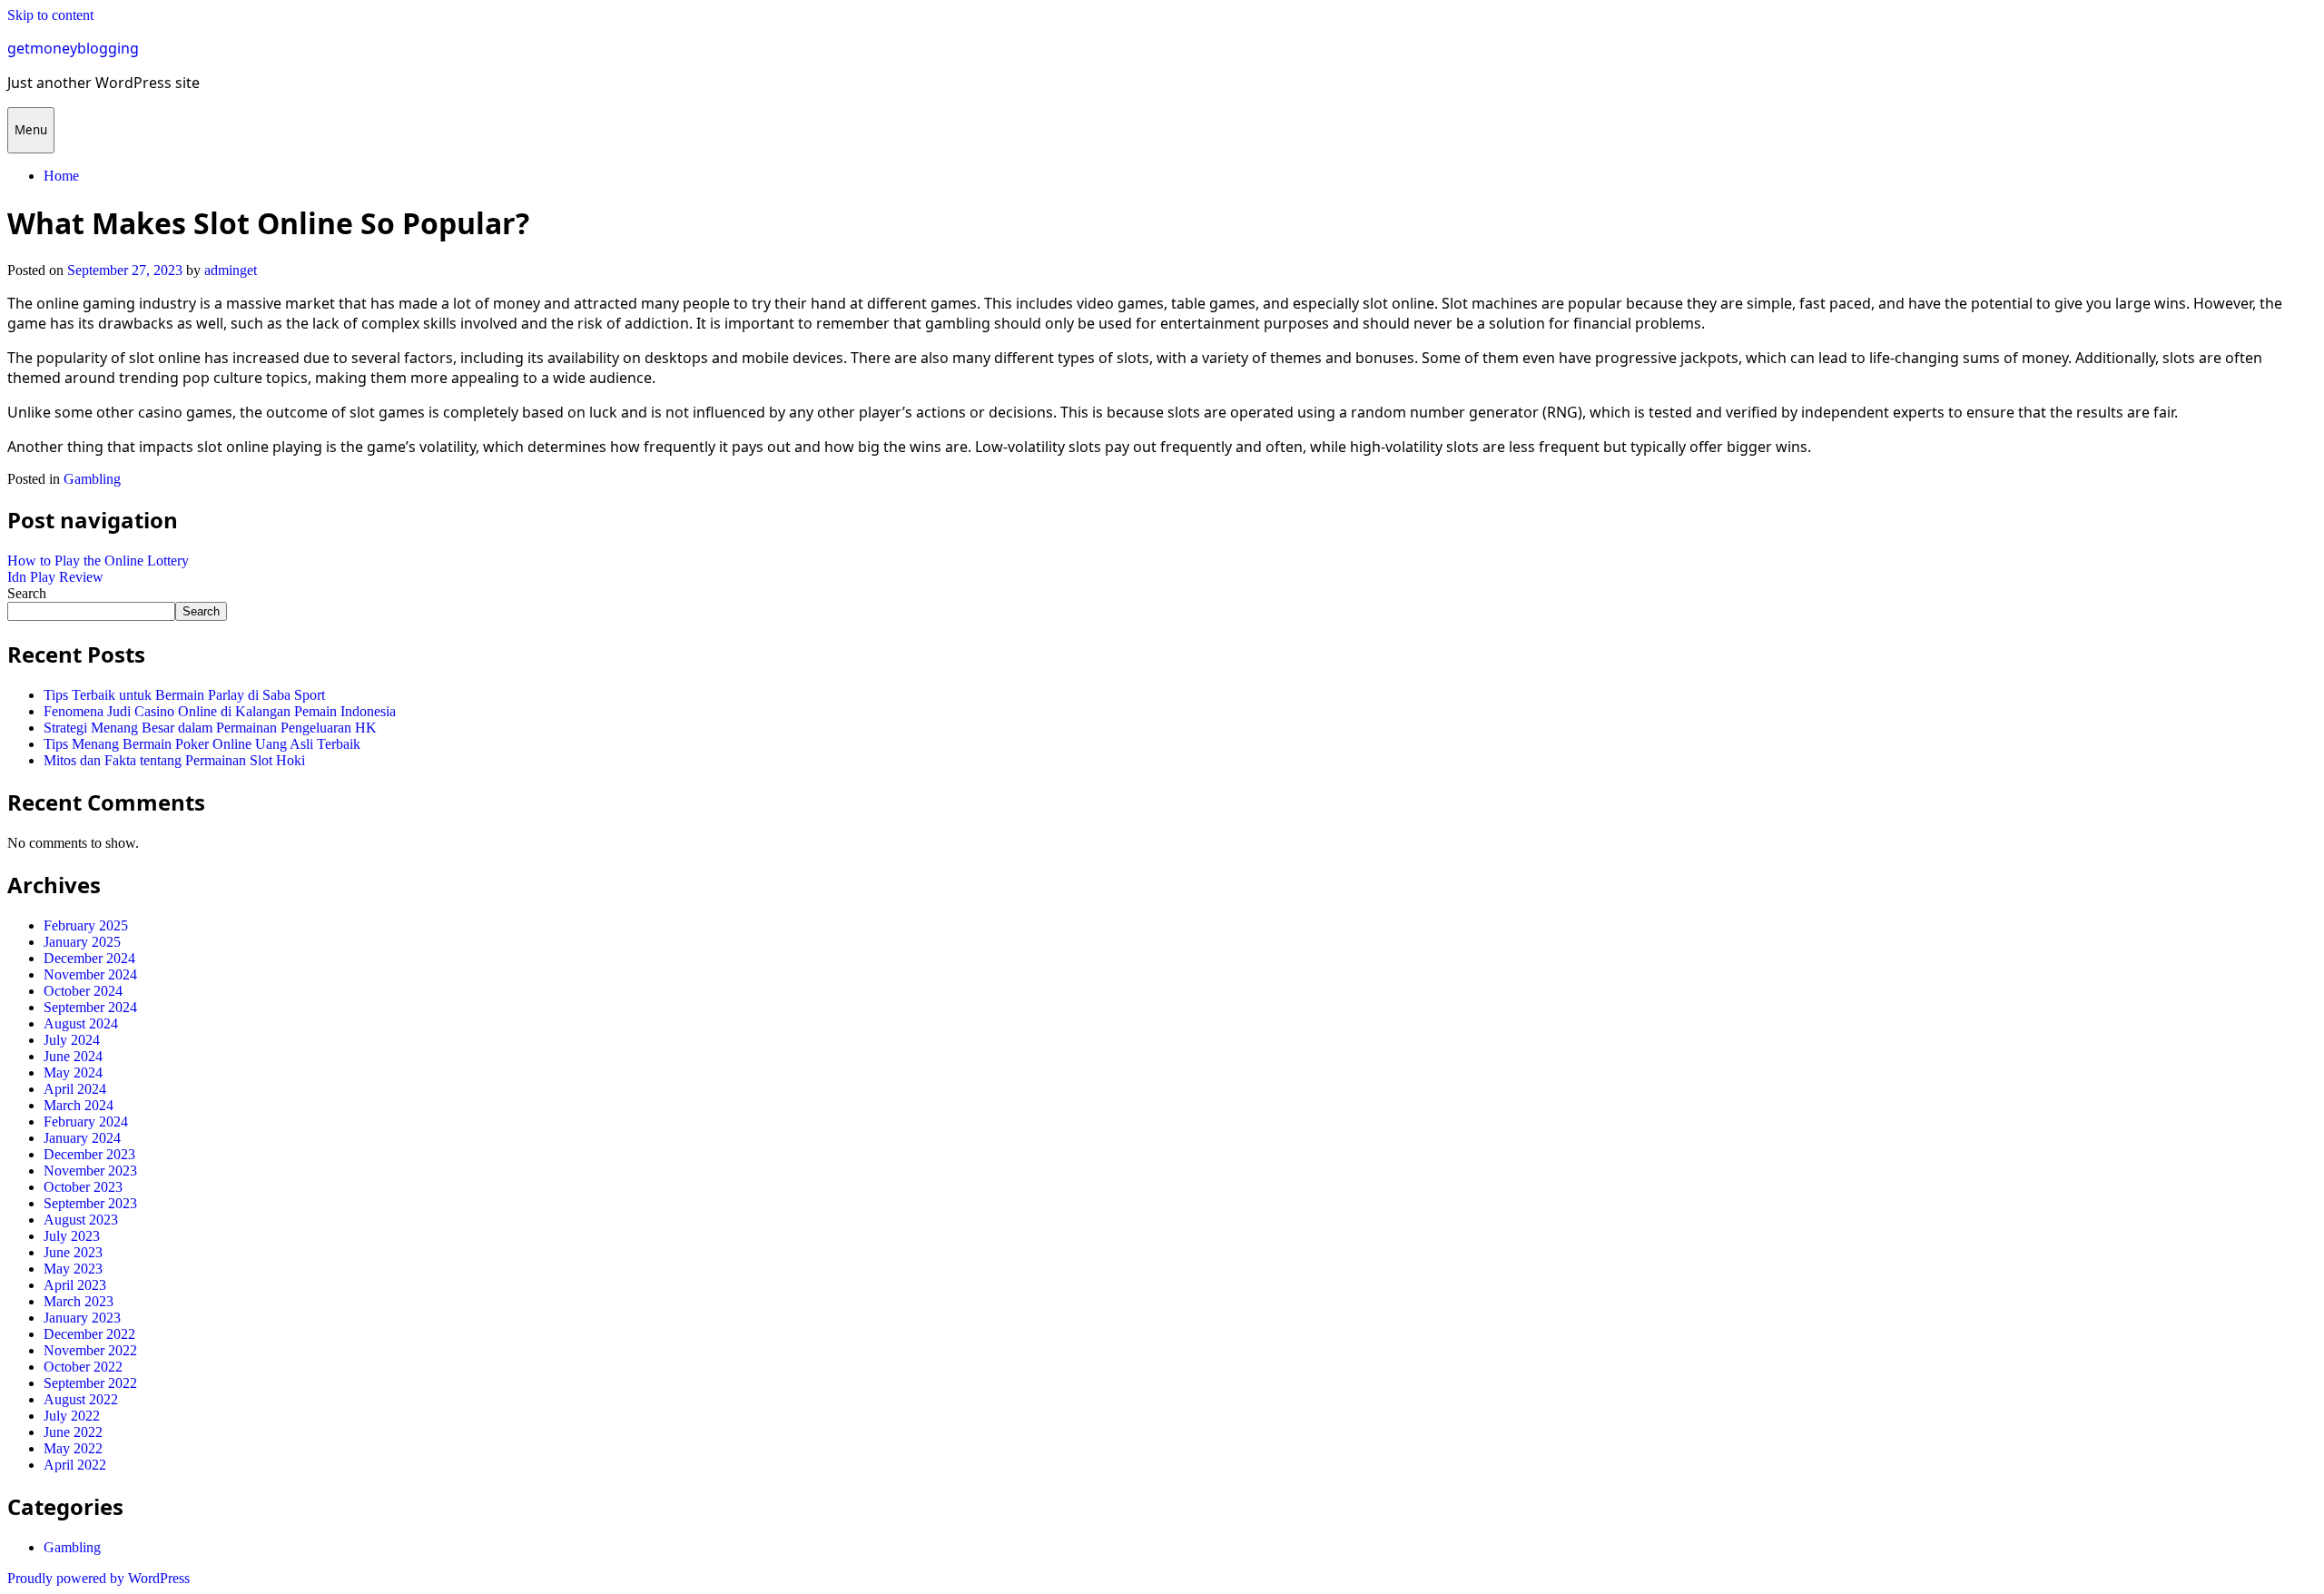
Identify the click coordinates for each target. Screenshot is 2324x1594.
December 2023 (89, 1154)
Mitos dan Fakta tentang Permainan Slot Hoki (174, 760)
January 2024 (82, 1138)
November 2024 (90, 974)
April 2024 (75, 1089)
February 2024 (86, 1122)
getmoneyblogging (73, 48)
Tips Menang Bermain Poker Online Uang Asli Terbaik (202, 744)
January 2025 (82, 942)
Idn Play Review (55, 577)
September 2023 (90, 1203)
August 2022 (81, 1399)
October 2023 (83, 1187)
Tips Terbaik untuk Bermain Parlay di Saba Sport (184, 695)
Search (27, 593)
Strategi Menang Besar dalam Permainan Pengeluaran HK (210, 728)
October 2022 (83, 1367)
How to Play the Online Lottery (98, 561)
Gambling (92, 479)
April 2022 (75, 1465)
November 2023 (90, 1171)
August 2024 (81, 1023)
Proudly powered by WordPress (98, 1578)
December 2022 (89, 1334)
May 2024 (73, 1073)
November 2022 (90, 1350)
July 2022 (72, 1416)
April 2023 (75, 1285)
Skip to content (50, 15)
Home (61, 176)
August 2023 (81, 1220)
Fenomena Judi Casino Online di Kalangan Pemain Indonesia (220, 711)
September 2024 (90, 1007)
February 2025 (86, 925)
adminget (231, 270)
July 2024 (72, 1040)
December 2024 (89, 958)
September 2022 (90, 1383)
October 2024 (83, 991)
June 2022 (73, 1432)
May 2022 (73, 1448)
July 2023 (72, 1236)
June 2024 (73, 1056)
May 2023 (73, 1269)
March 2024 (79, 1105)
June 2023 (73, 1252)
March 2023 (79, 1301)
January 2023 (82, 1318)
